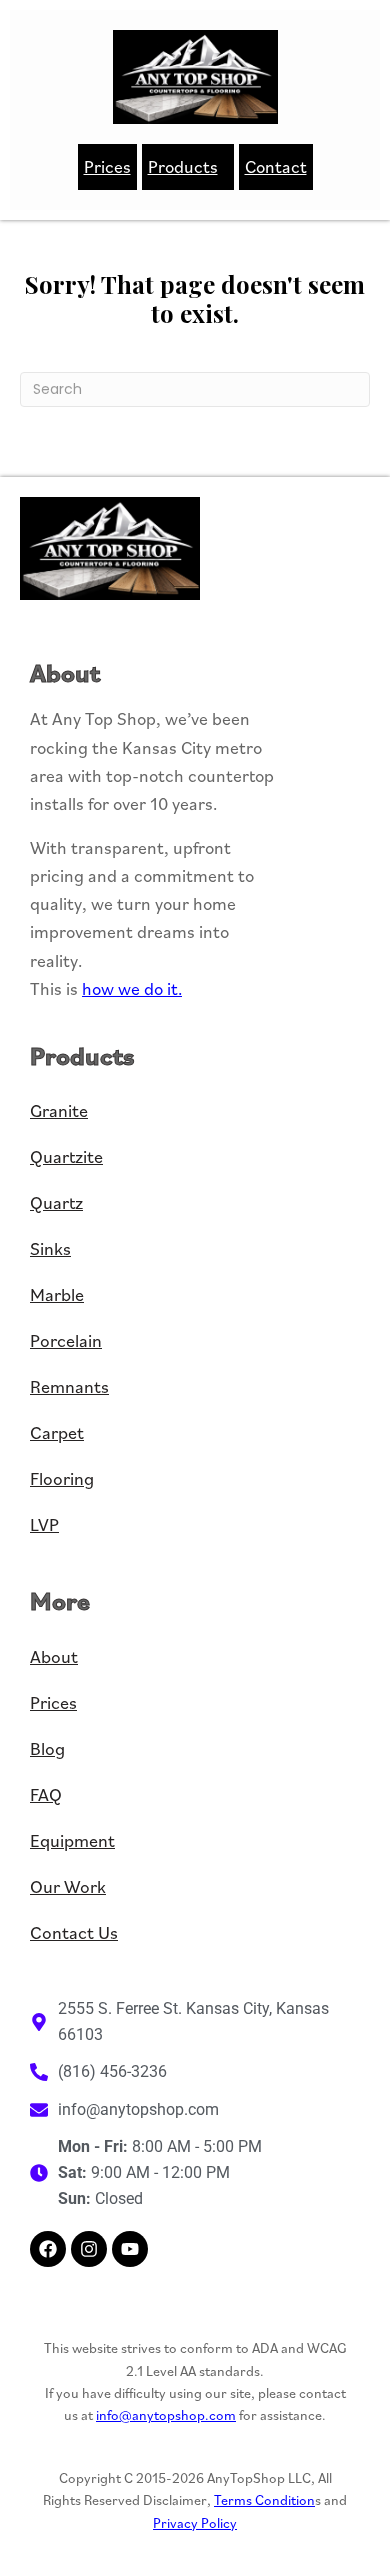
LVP (44, 1524)
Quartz (56, 1202)
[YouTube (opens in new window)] (130, 2249)
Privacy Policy (195, 2523)
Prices (107, 166)
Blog (47, 1748)
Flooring (62, 1478)
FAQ (46, 1794)
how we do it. (132, 988)
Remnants (69, 1386)
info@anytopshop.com (166, 2415)
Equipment (72, 1840)
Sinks (50, 1248)
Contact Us (74, 1932)
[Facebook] (48, 2249)
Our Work (68, 1886)
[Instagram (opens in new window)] (89, 2249)
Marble (57, 1294)
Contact (276, 166)
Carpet (57, 1432)
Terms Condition (264, 2500)
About (54, 1656)
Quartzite (66, 1156)
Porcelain (66, 1340)
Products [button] (183, 166)
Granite (59, 1110)
